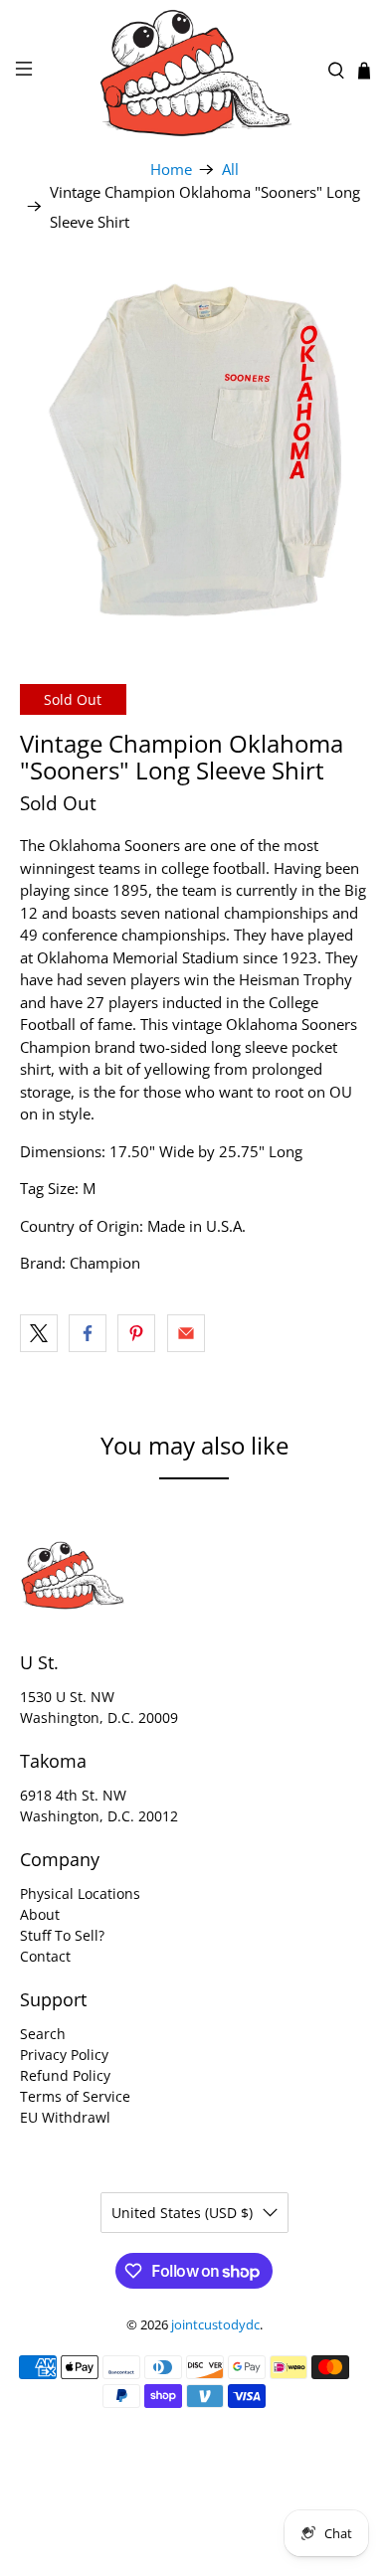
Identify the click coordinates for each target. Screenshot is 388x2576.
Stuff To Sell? (62, 1935)
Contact (45, 1956)
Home (171, 170)
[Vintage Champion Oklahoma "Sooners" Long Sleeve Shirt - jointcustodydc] (194, 451)
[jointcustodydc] (194, 71)
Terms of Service (75, 2096)
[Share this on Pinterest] (136, 1333)
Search (43, 2034)
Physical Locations (80, 1893)
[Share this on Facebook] (88, 1333)
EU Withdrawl (65, 2117)
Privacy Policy (64, 2055)
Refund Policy (65, 2075)
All (230, 170)
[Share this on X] (39, 1333)
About (40, 1914)
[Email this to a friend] (186, 1333)
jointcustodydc (215, 2325)
